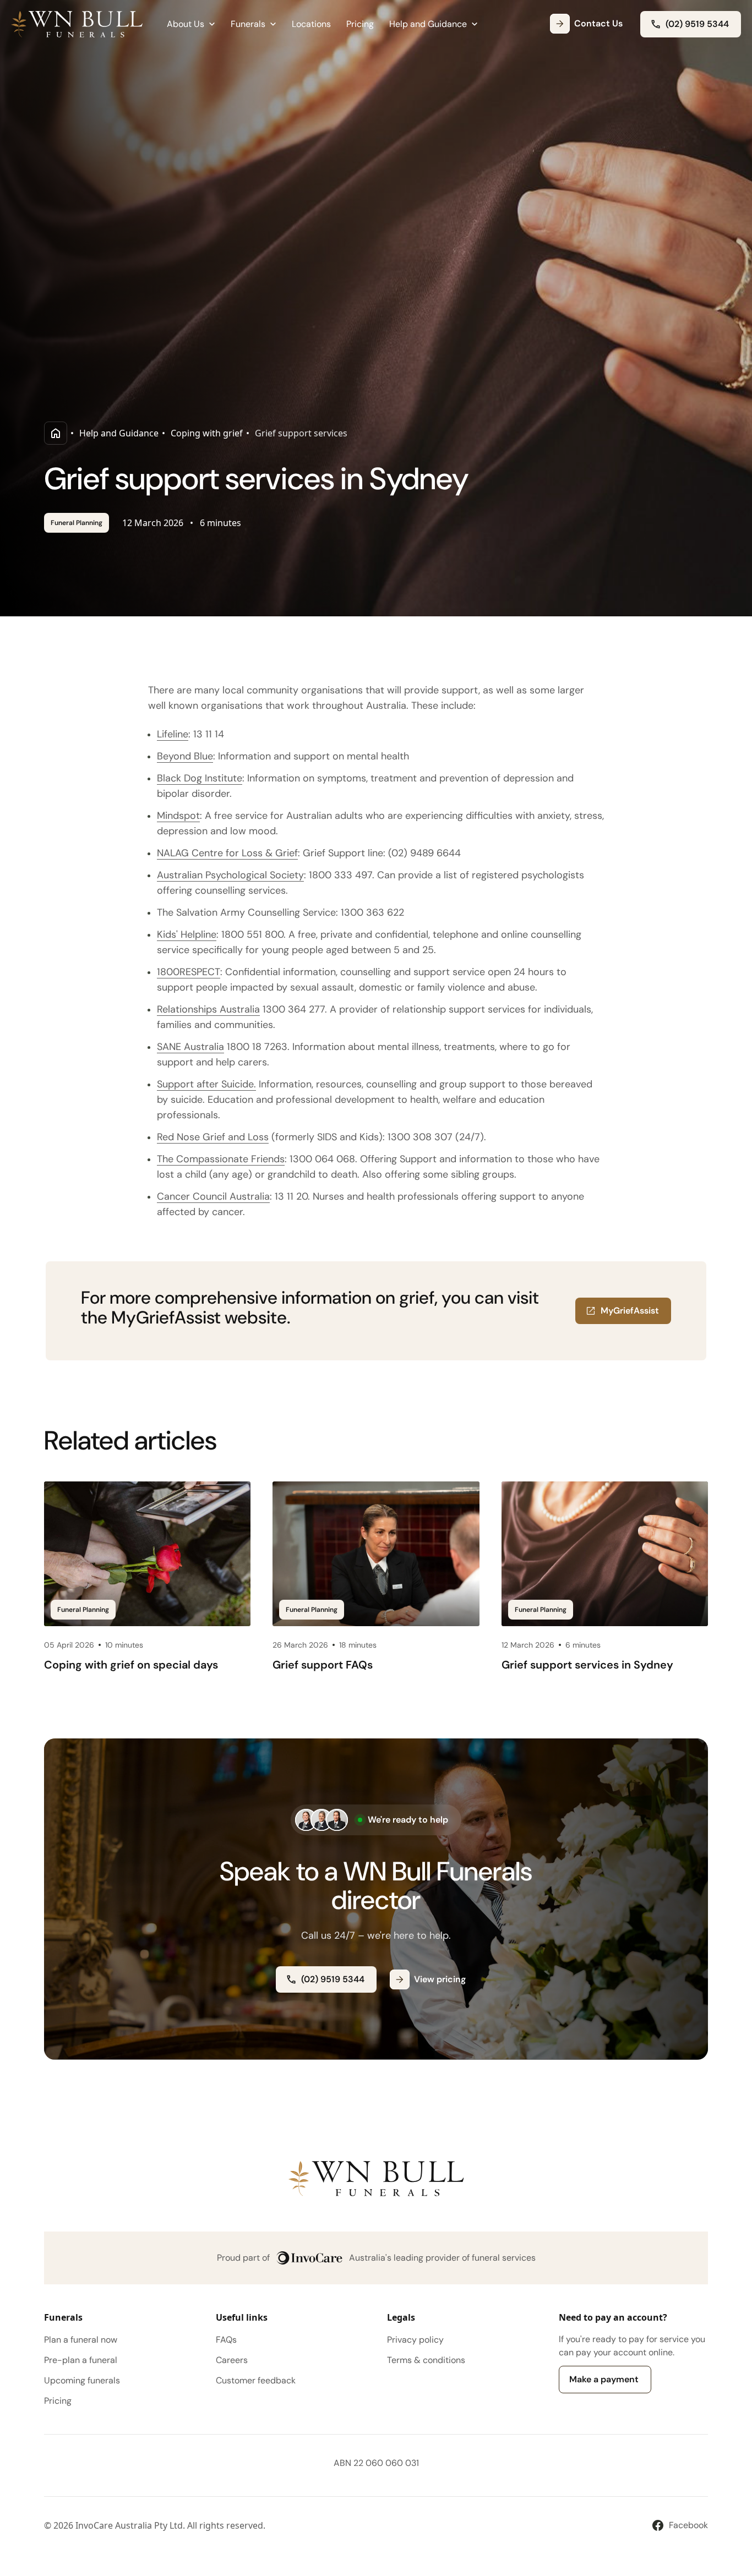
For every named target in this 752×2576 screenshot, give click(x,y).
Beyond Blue (185, 756)
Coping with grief (207, 433)
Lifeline (173, 734)
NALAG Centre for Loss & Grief (227, 853)
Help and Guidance (119, 433)
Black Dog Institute (200, 778)
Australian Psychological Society (230, 875)
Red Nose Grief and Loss (213, 1137)
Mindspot (178, 816)
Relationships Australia (208, 1009)
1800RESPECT (189, 972)
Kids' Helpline (187, 934)
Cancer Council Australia (213, 1196)
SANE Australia (190, 1047)
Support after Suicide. (206, 1084)
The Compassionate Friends (221, 1159)
